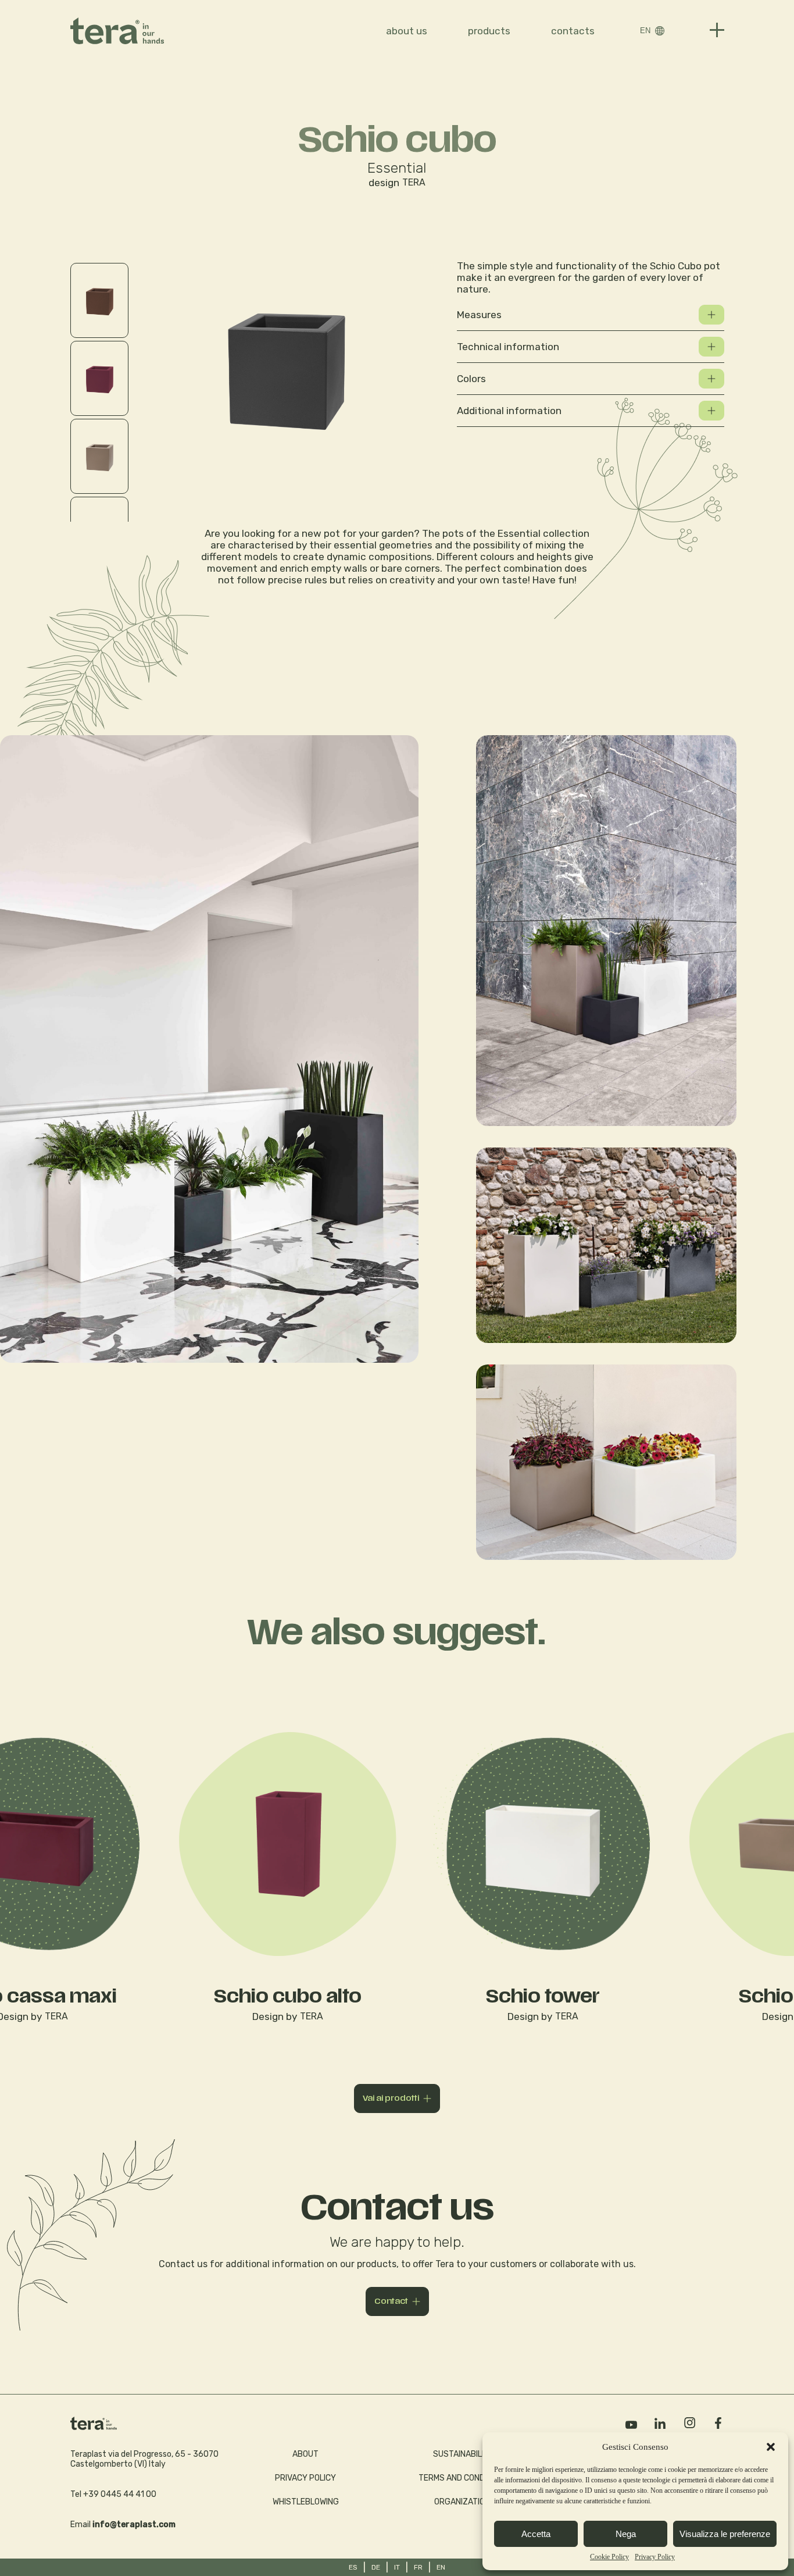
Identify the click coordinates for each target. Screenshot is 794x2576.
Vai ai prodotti (391, 2098)
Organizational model (480, 2502)
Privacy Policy (655, 2557)
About (305, 2454)
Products (489, 31)
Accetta (536, 2534)
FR (418, 2567)
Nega (626, 2534)
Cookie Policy (609, 2557)
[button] (771, 2447)
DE (376, 2567)
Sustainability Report (480, 2454)
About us (407, 31)
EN (645, 31)
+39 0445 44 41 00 (120, 2494)
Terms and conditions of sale (480, 2478)
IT (397, 2567)
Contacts (573, 31)
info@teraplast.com (134, 2525)
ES (353, 2567)
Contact (391, 2301)
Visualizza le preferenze (725, 2534)
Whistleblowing (306, 2502)
